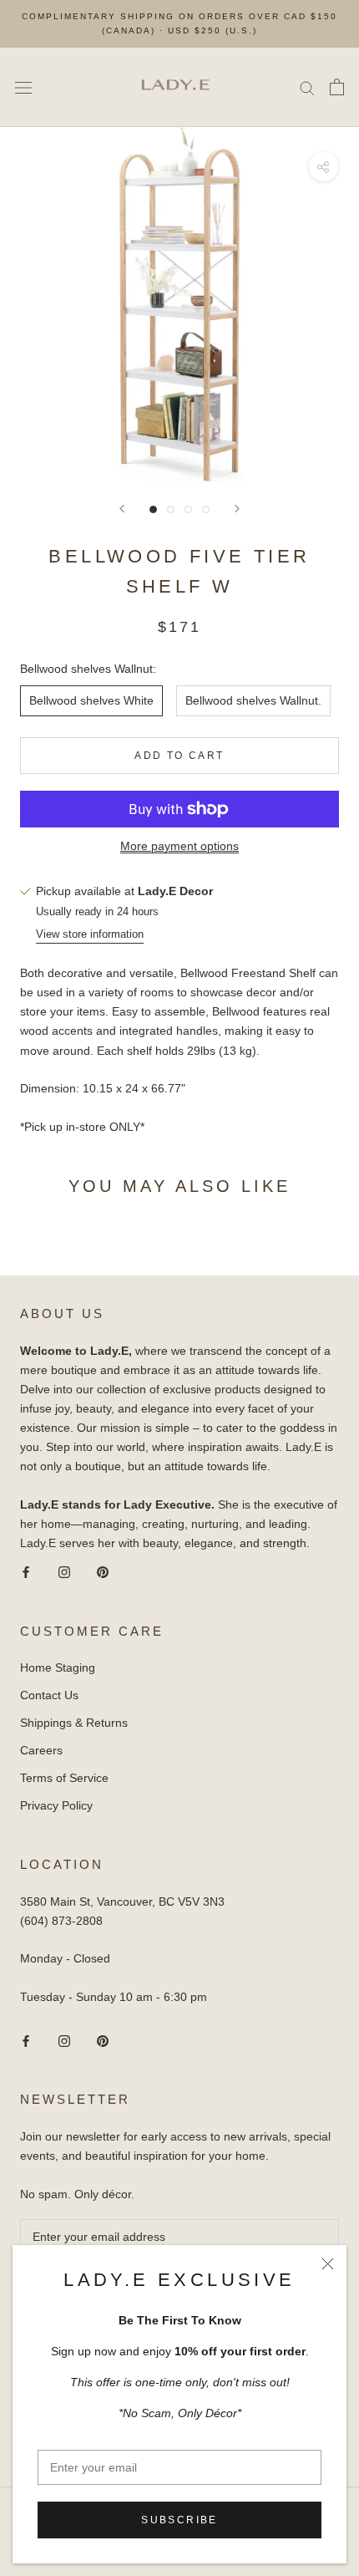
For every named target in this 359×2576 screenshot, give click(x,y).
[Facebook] (26, 1572)
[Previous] (122, 509)
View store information (90, 934)
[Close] (328, 2264)
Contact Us (49, 1695)
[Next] (237, 509)
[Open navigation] (23, 87)
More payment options (179, 846)
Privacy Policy (56, 1805)
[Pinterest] (103, 1572)
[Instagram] (64, 1572)
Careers (41, 1750)
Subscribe (179, 2520)
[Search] (307, 87)
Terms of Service (64, 1778)
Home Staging (58, 1667)
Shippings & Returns (74, 1723)
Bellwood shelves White (91, 700)
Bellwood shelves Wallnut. (253, 700)
